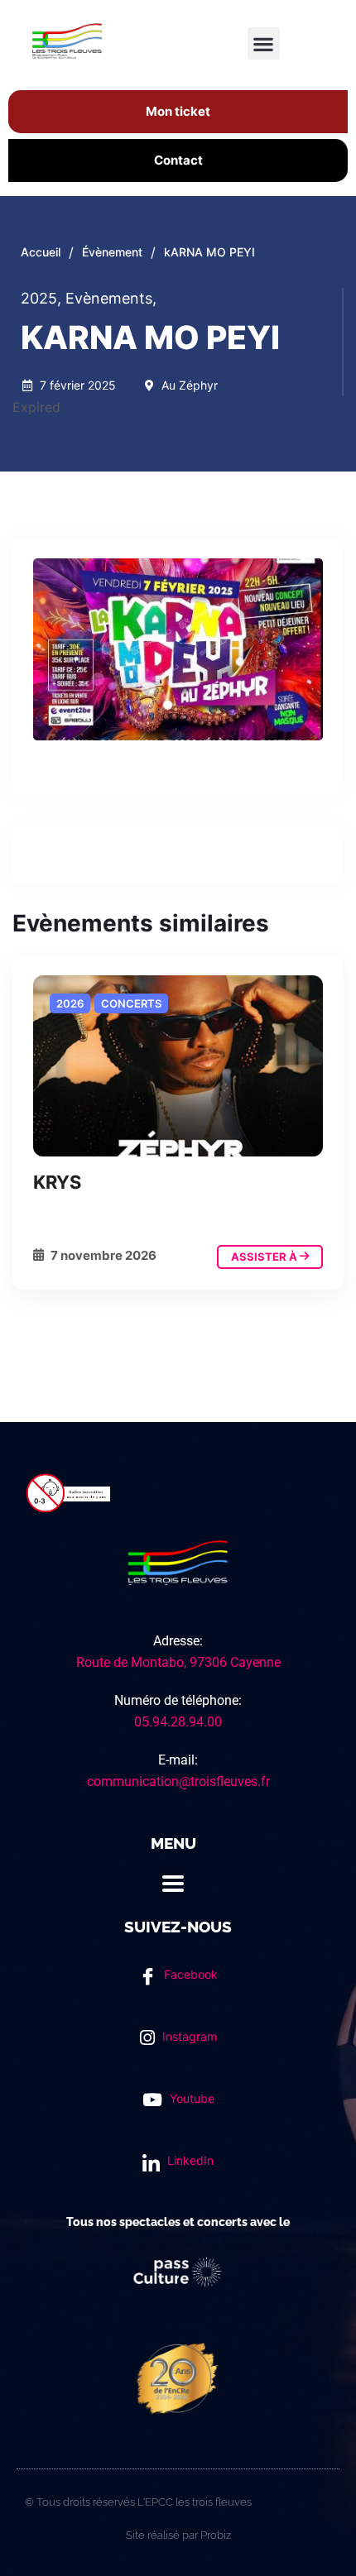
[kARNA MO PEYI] (178, 1066)
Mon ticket (178, 111)
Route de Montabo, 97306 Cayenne (178, 1662)
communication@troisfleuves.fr (178, 1781)
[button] (264, 43)
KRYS (57, 1182)
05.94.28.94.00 (178, 1722)
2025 (41, 298)
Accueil (41, 252)
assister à (265, 1257)
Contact (178, 160)
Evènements (111, 298)
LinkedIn (189, 2160)
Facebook (189, 1974)
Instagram (188, 2036)
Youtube (190, 2098)
